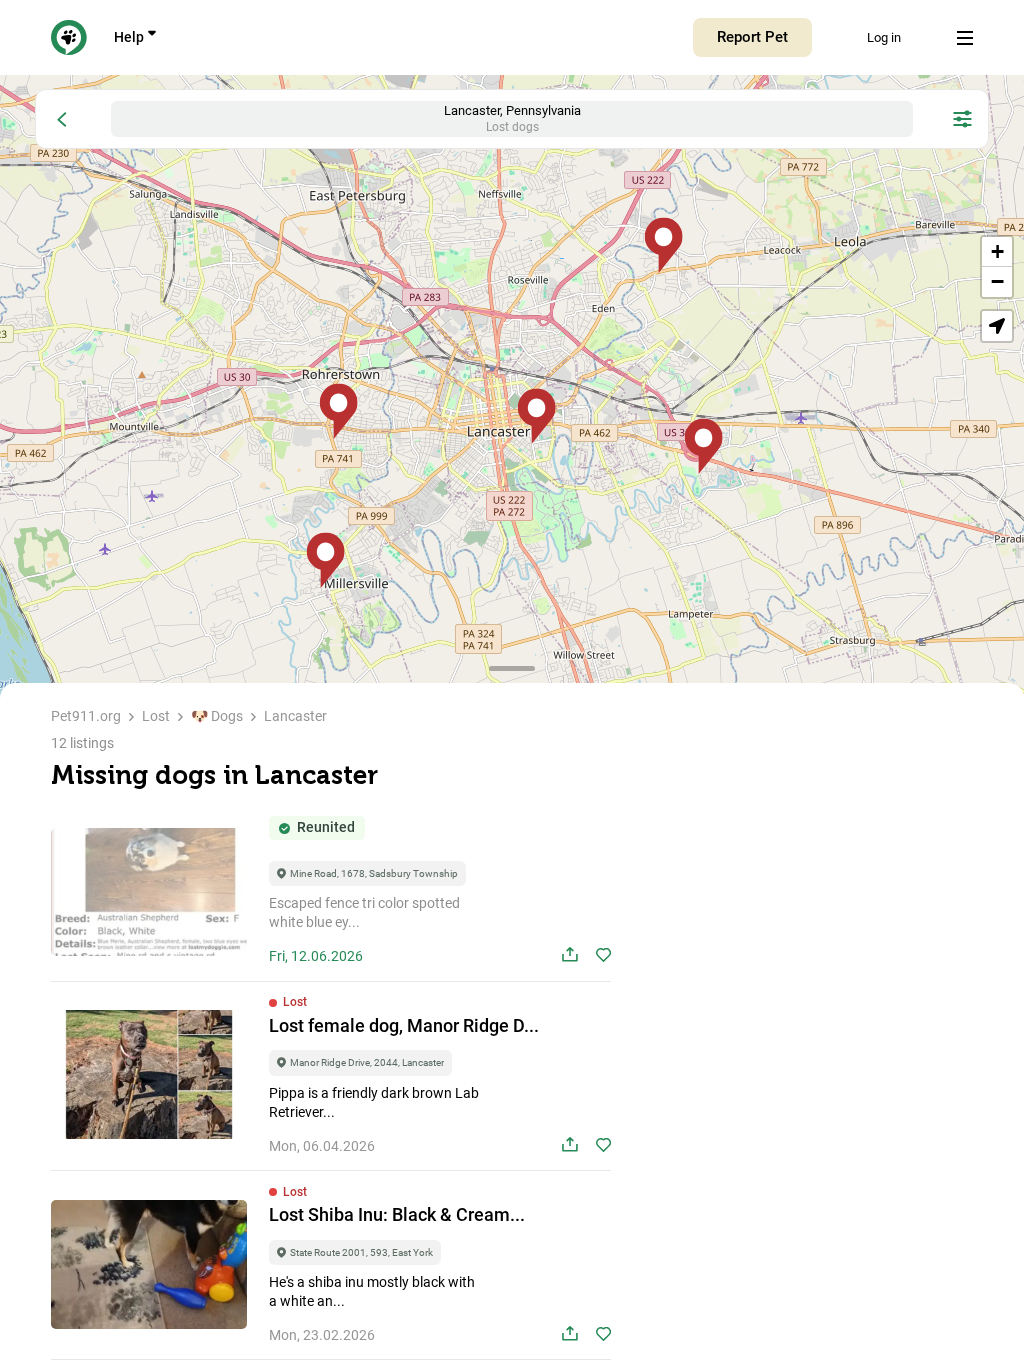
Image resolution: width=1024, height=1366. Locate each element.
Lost (156, 716)
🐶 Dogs (217, 716)
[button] (536, 416)
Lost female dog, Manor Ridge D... (404, 1025)
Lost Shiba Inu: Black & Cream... (397, 1214)
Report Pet (752, 37)
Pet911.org (86, 716)
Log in (884, 37)
